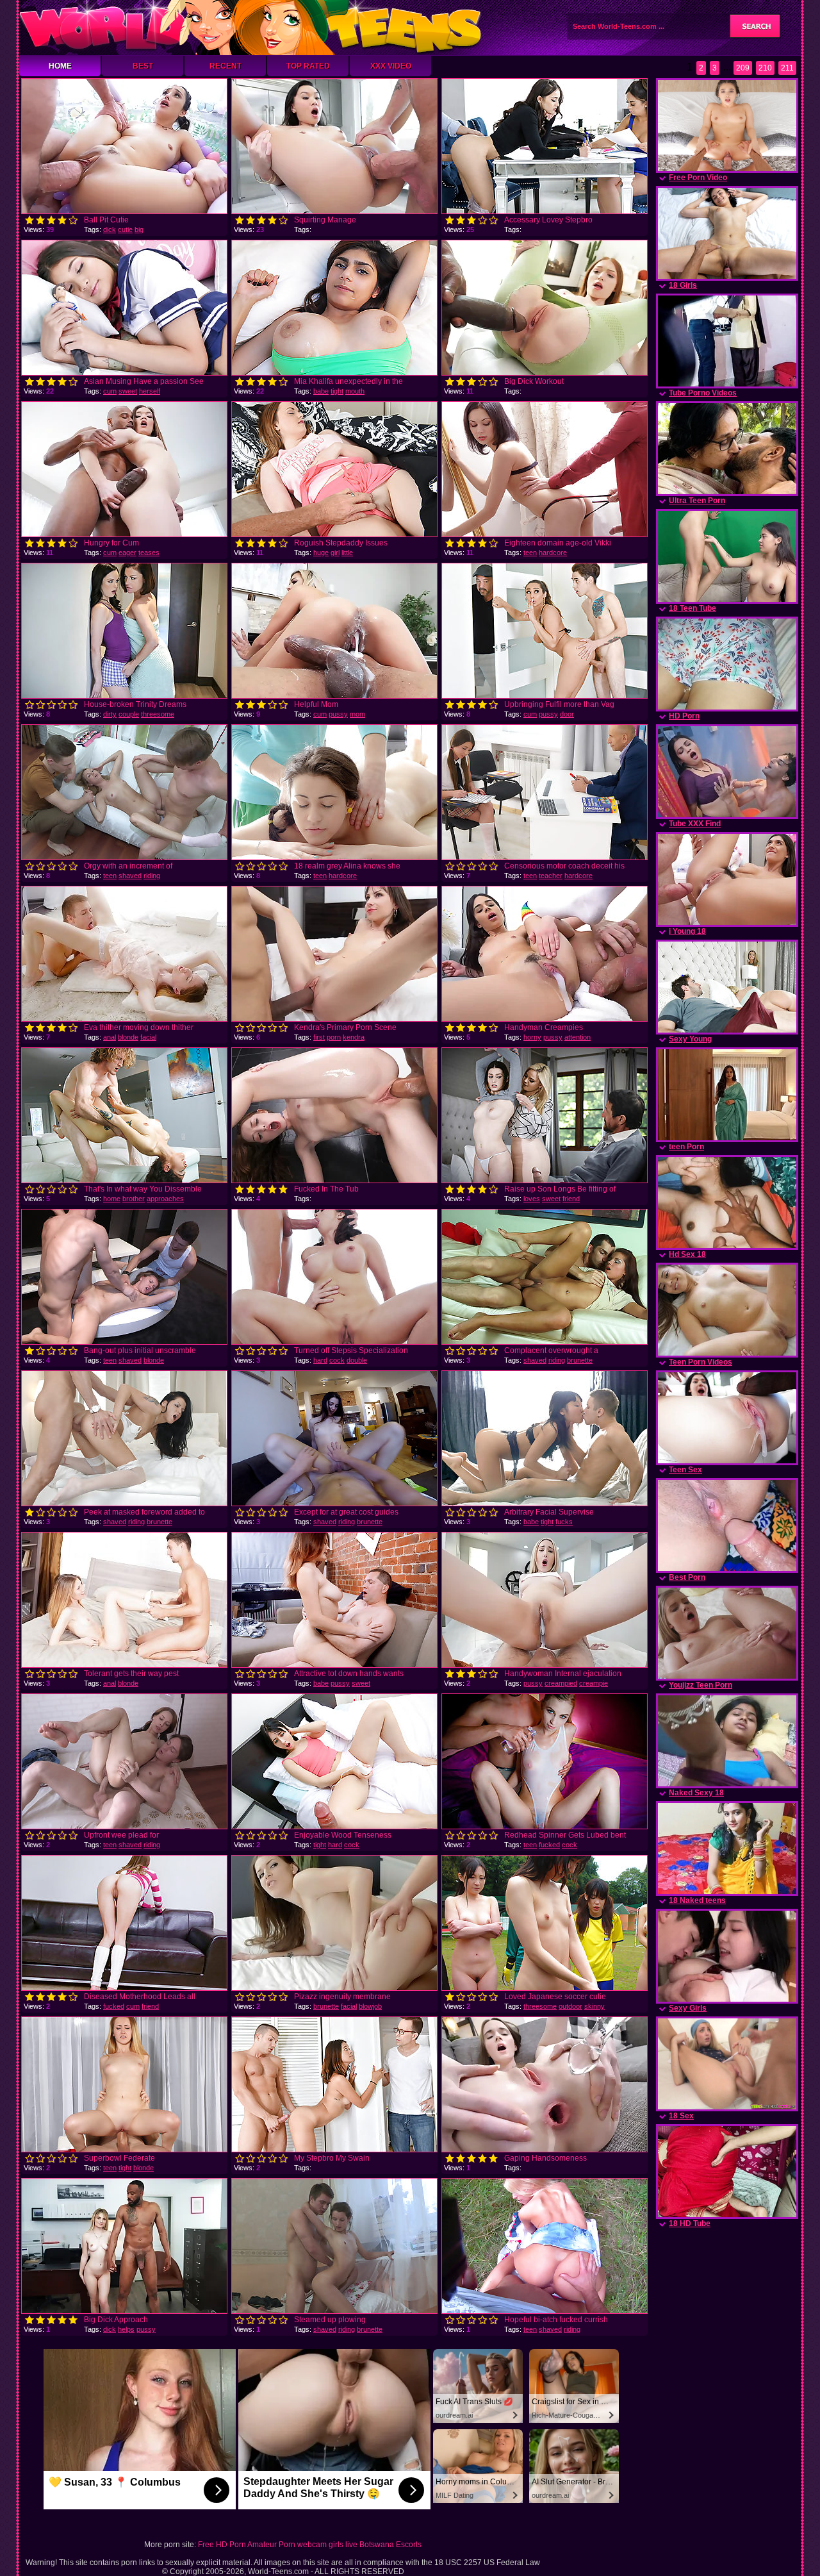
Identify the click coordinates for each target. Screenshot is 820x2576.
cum (110, 391)
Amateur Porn (271, 2545)
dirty (110, 714)
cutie (125, 229)
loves (532, 1199)
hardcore (553, 553)
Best (143, 66)
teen (530, 553)
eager (127, 553)
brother (134, 1199)
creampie (594, 1683)
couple (129, 714)
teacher (551, 876)
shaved (130, 876)
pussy (338, 714)
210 (765, 68)
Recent (225, 66)
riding (152, 876)
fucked (549, 1845)
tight (337, 391)
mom (357, 714)
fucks (564, 1522)
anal (110, 1037)
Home (60, 66)
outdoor (570, 2006)
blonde (128, 1037)
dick (110, 229)
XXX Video (391, 66)
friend (571, 1199)
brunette (580, 1360)
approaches (165, 1199)
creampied (561, 1683)
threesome (158, 714)
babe (321, 391)
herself (150, 391)
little (347, 553)
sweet (128, 391)
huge (321, 553)
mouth (355, 391)
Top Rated (308, 66)
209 (743, 68)
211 (787, 68)
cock (337, 1360)
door (567, 714)
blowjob (370, 2006)
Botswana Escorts (390, 2545)
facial (148, 1037)
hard (320, 1360)
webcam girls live (327, 2545)
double (357, 1360)
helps (126, 2329)
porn (334, 1037)
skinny (594, 2006)
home (112, 1199)
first (319, 1037)
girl (335, 553)
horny (532, 1037)
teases (149, 553)
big (139, 229)
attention (578, 1037)
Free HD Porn (222, 2545)
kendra (354, 1037)
